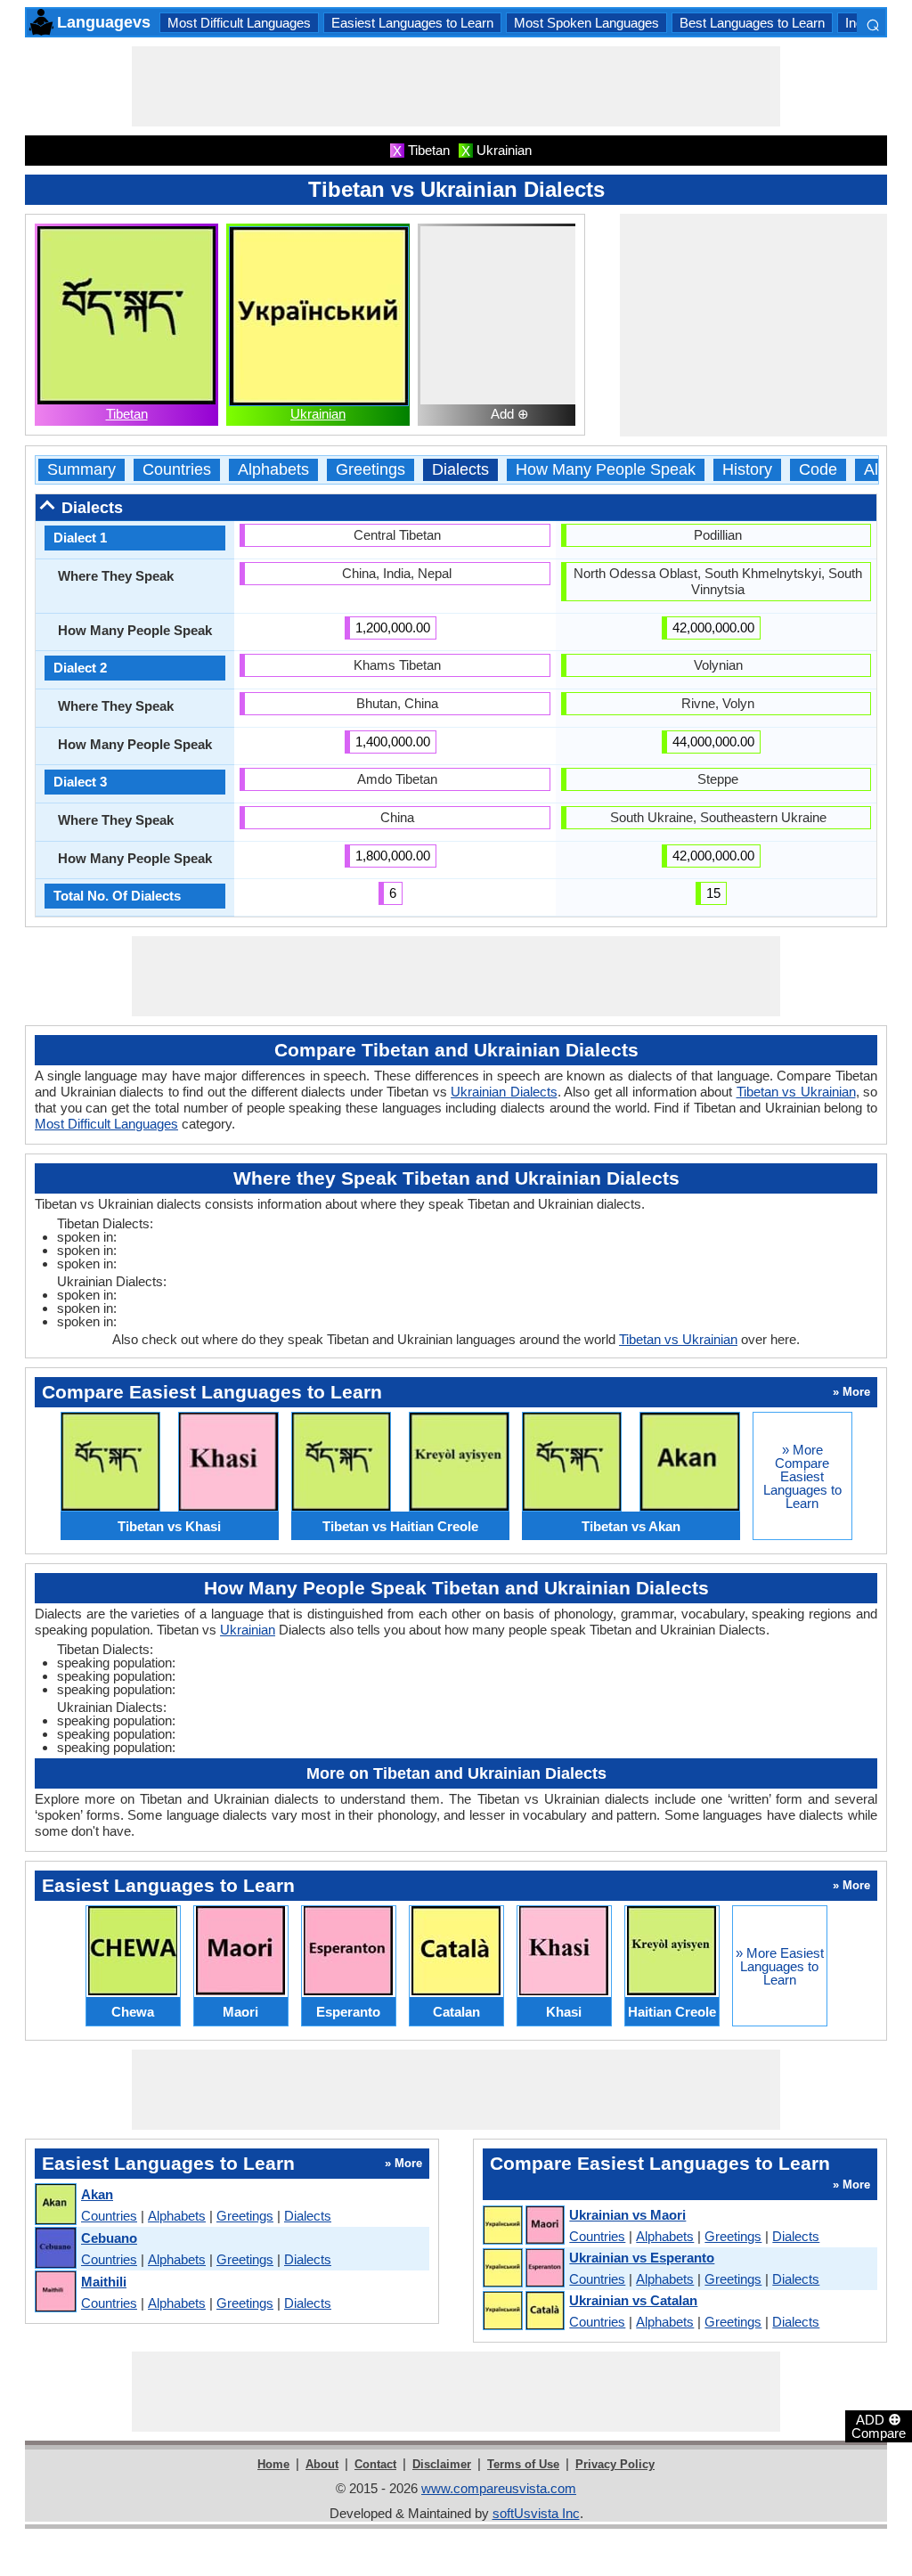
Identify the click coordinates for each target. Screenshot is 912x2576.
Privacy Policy (615, 2464)
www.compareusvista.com (499, 2488)
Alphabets (273, 470)
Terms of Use (523, 2464)
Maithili (104, 2282)
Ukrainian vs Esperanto (642, 2258)
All (873, 470)
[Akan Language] (55, 2205)
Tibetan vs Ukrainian (796, 1092)
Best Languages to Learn (752, 23)
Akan (97, 2194)
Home (273, 2464)
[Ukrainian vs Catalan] (523, 2311)
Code (818, 470)
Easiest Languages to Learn (412, 23)
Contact (375, 2464)
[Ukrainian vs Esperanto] (523, 2269)
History (747, 470)
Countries (177, 470)
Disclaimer (442, 2464)
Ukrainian (318, 414)
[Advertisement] (456, 86)
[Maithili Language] (55, 2292)
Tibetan (127, 414)
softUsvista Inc (536, 2513)
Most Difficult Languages (239, 23)
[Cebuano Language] (55, 2249)
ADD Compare (879, 2425)
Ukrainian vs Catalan (633, 2300)
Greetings (370, 470)
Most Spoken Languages (586, 23)
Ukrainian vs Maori (627, 2215)
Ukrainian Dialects (504, 1092)
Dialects (460, 470)
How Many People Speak (606, 470)
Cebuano (109, 2238)
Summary (81, 470)
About (322, 2464)
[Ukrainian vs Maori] (523, 2226)
